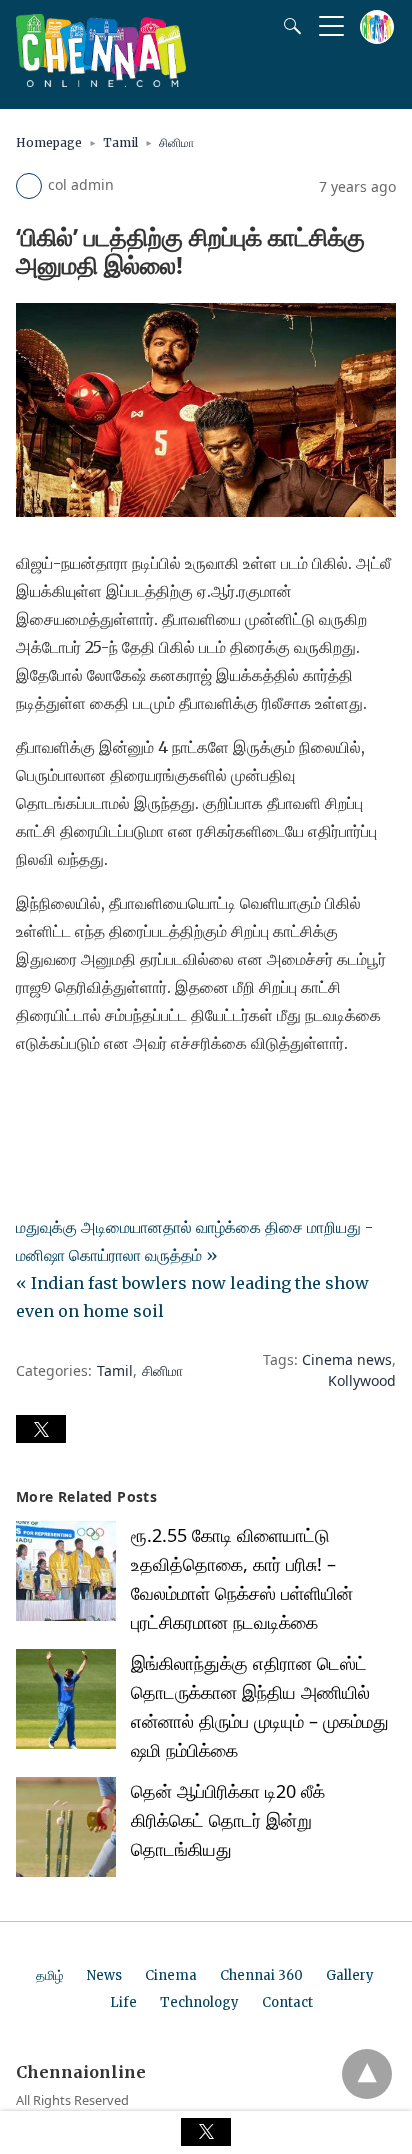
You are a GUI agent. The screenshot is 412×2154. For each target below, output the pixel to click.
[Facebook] (32, 1099)
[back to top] (367, 2074)
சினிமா (176, 142)
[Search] (288, 26)
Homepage (49, 142)
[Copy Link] (128, 1099)
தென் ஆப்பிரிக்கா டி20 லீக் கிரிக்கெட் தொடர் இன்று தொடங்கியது (228, 1820)
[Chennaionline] (101, 81)
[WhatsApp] (96, 1099)
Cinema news (347, 1359)
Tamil (120, 142)
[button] (41, 1429)
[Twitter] (64, 1099)
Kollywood (362, 1380)
